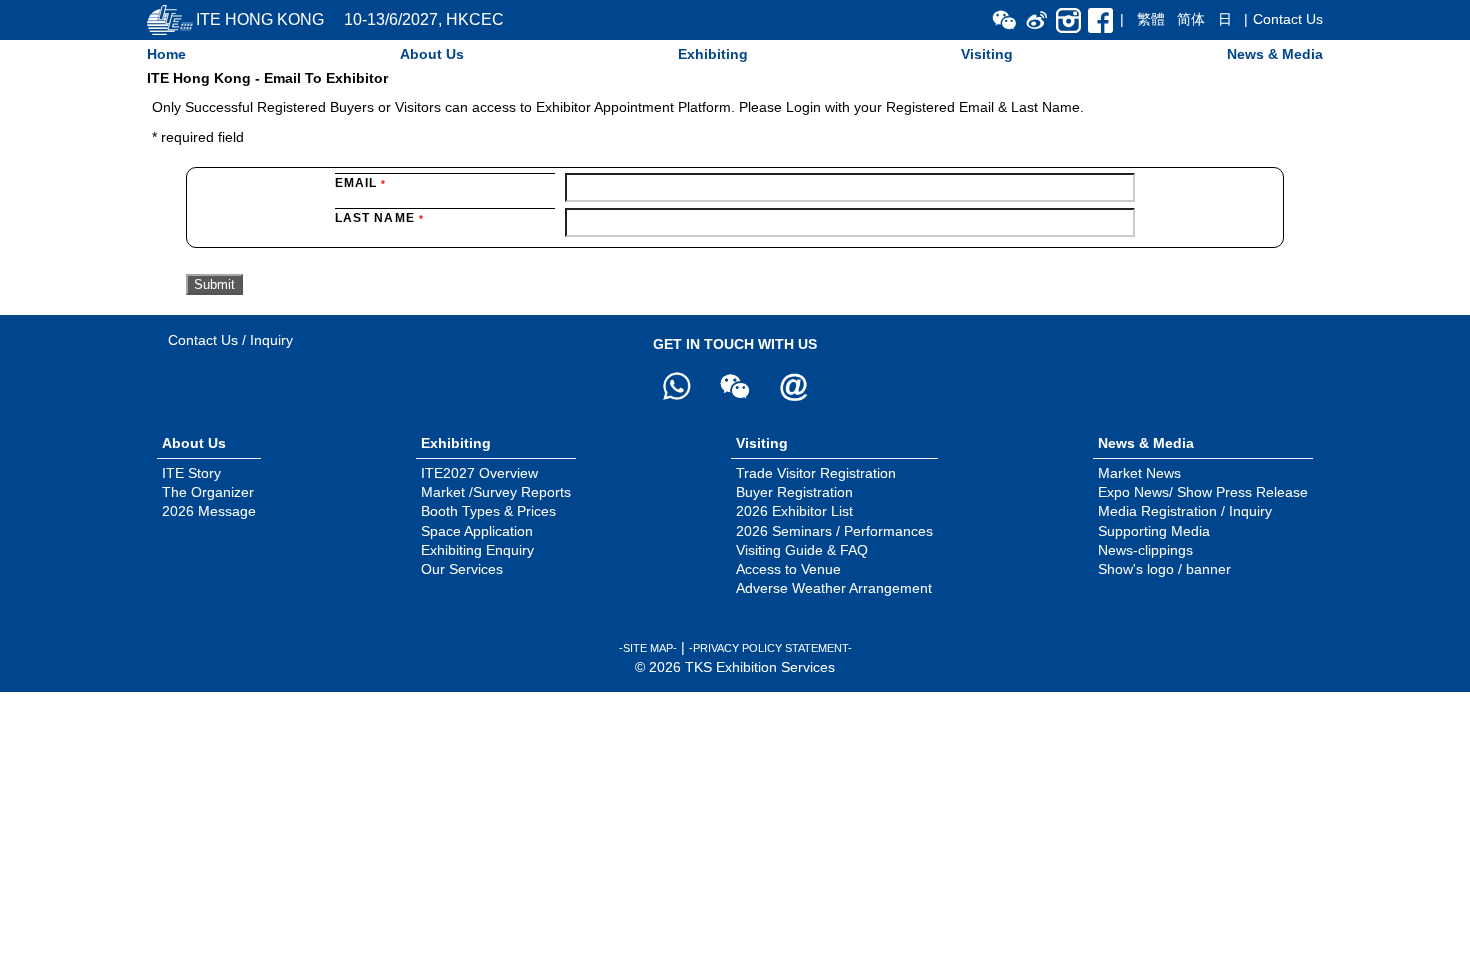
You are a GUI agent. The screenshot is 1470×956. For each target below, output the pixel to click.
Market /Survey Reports (496, 492)
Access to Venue (788, 569)
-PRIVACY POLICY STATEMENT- (770, 648)
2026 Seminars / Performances (834, 531)
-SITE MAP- (648, 648)
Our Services (462, 569)
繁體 (1151, 19)
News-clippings (1145, 550)
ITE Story (191, 473)
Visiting (987, 54)
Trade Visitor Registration (816, 473)
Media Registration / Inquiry (1185, 511)
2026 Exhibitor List (794, 511)
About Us (432, 54)
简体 (1191, 19)
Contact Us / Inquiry (230, 340)
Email (360, 183)
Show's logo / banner (1164, 569)
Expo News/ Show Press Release (1203, 492)
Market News (1139, 473)
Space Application (477, 531)
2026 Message (209, 511)
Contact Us (1288, 19)
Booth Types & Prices (488, 511)
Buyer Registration (794, 492)
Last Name (379, 218)
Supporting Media (1154, 531)
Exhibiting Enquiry (477, 550)
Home (166, 54)
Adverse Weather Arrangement (834, 588)
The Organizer (208, 492)
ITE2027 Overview (479, 473)
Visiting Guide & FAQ (802, 550)
